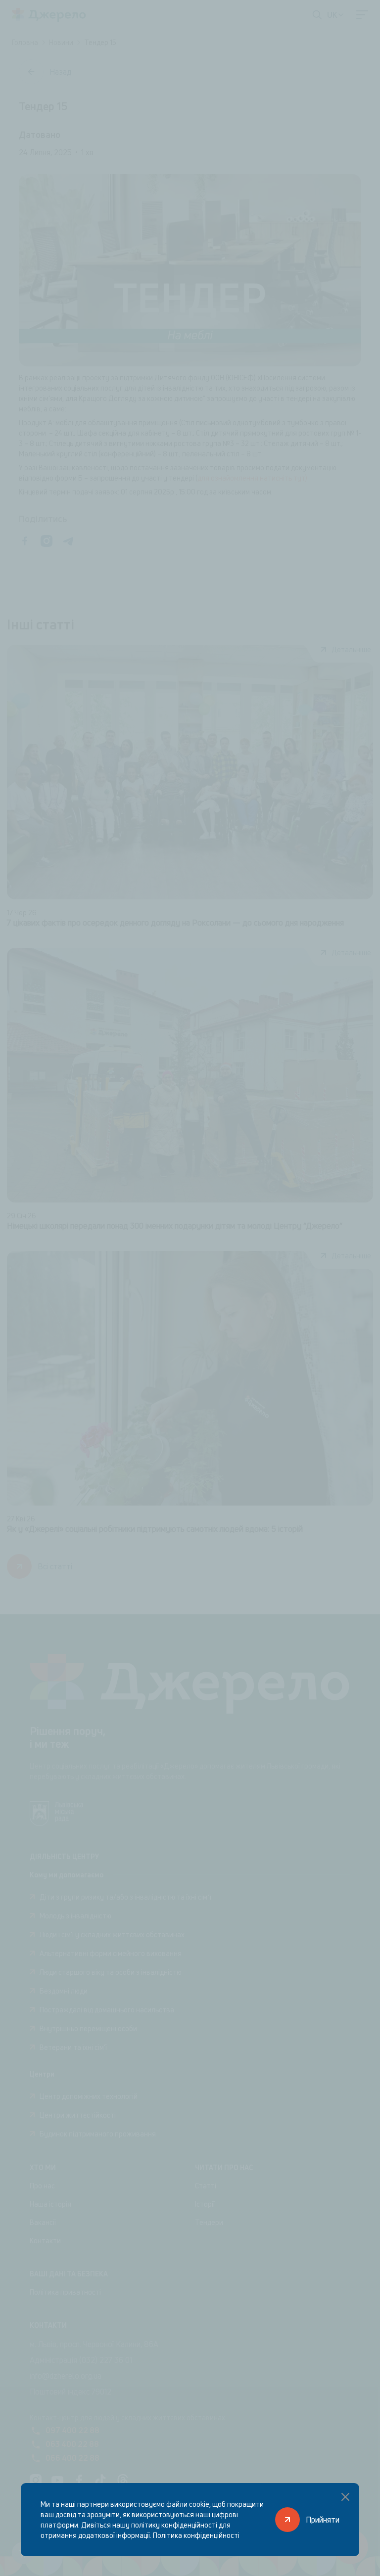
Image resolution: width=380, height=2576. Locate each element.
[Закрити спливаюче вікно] (345, 2497)
